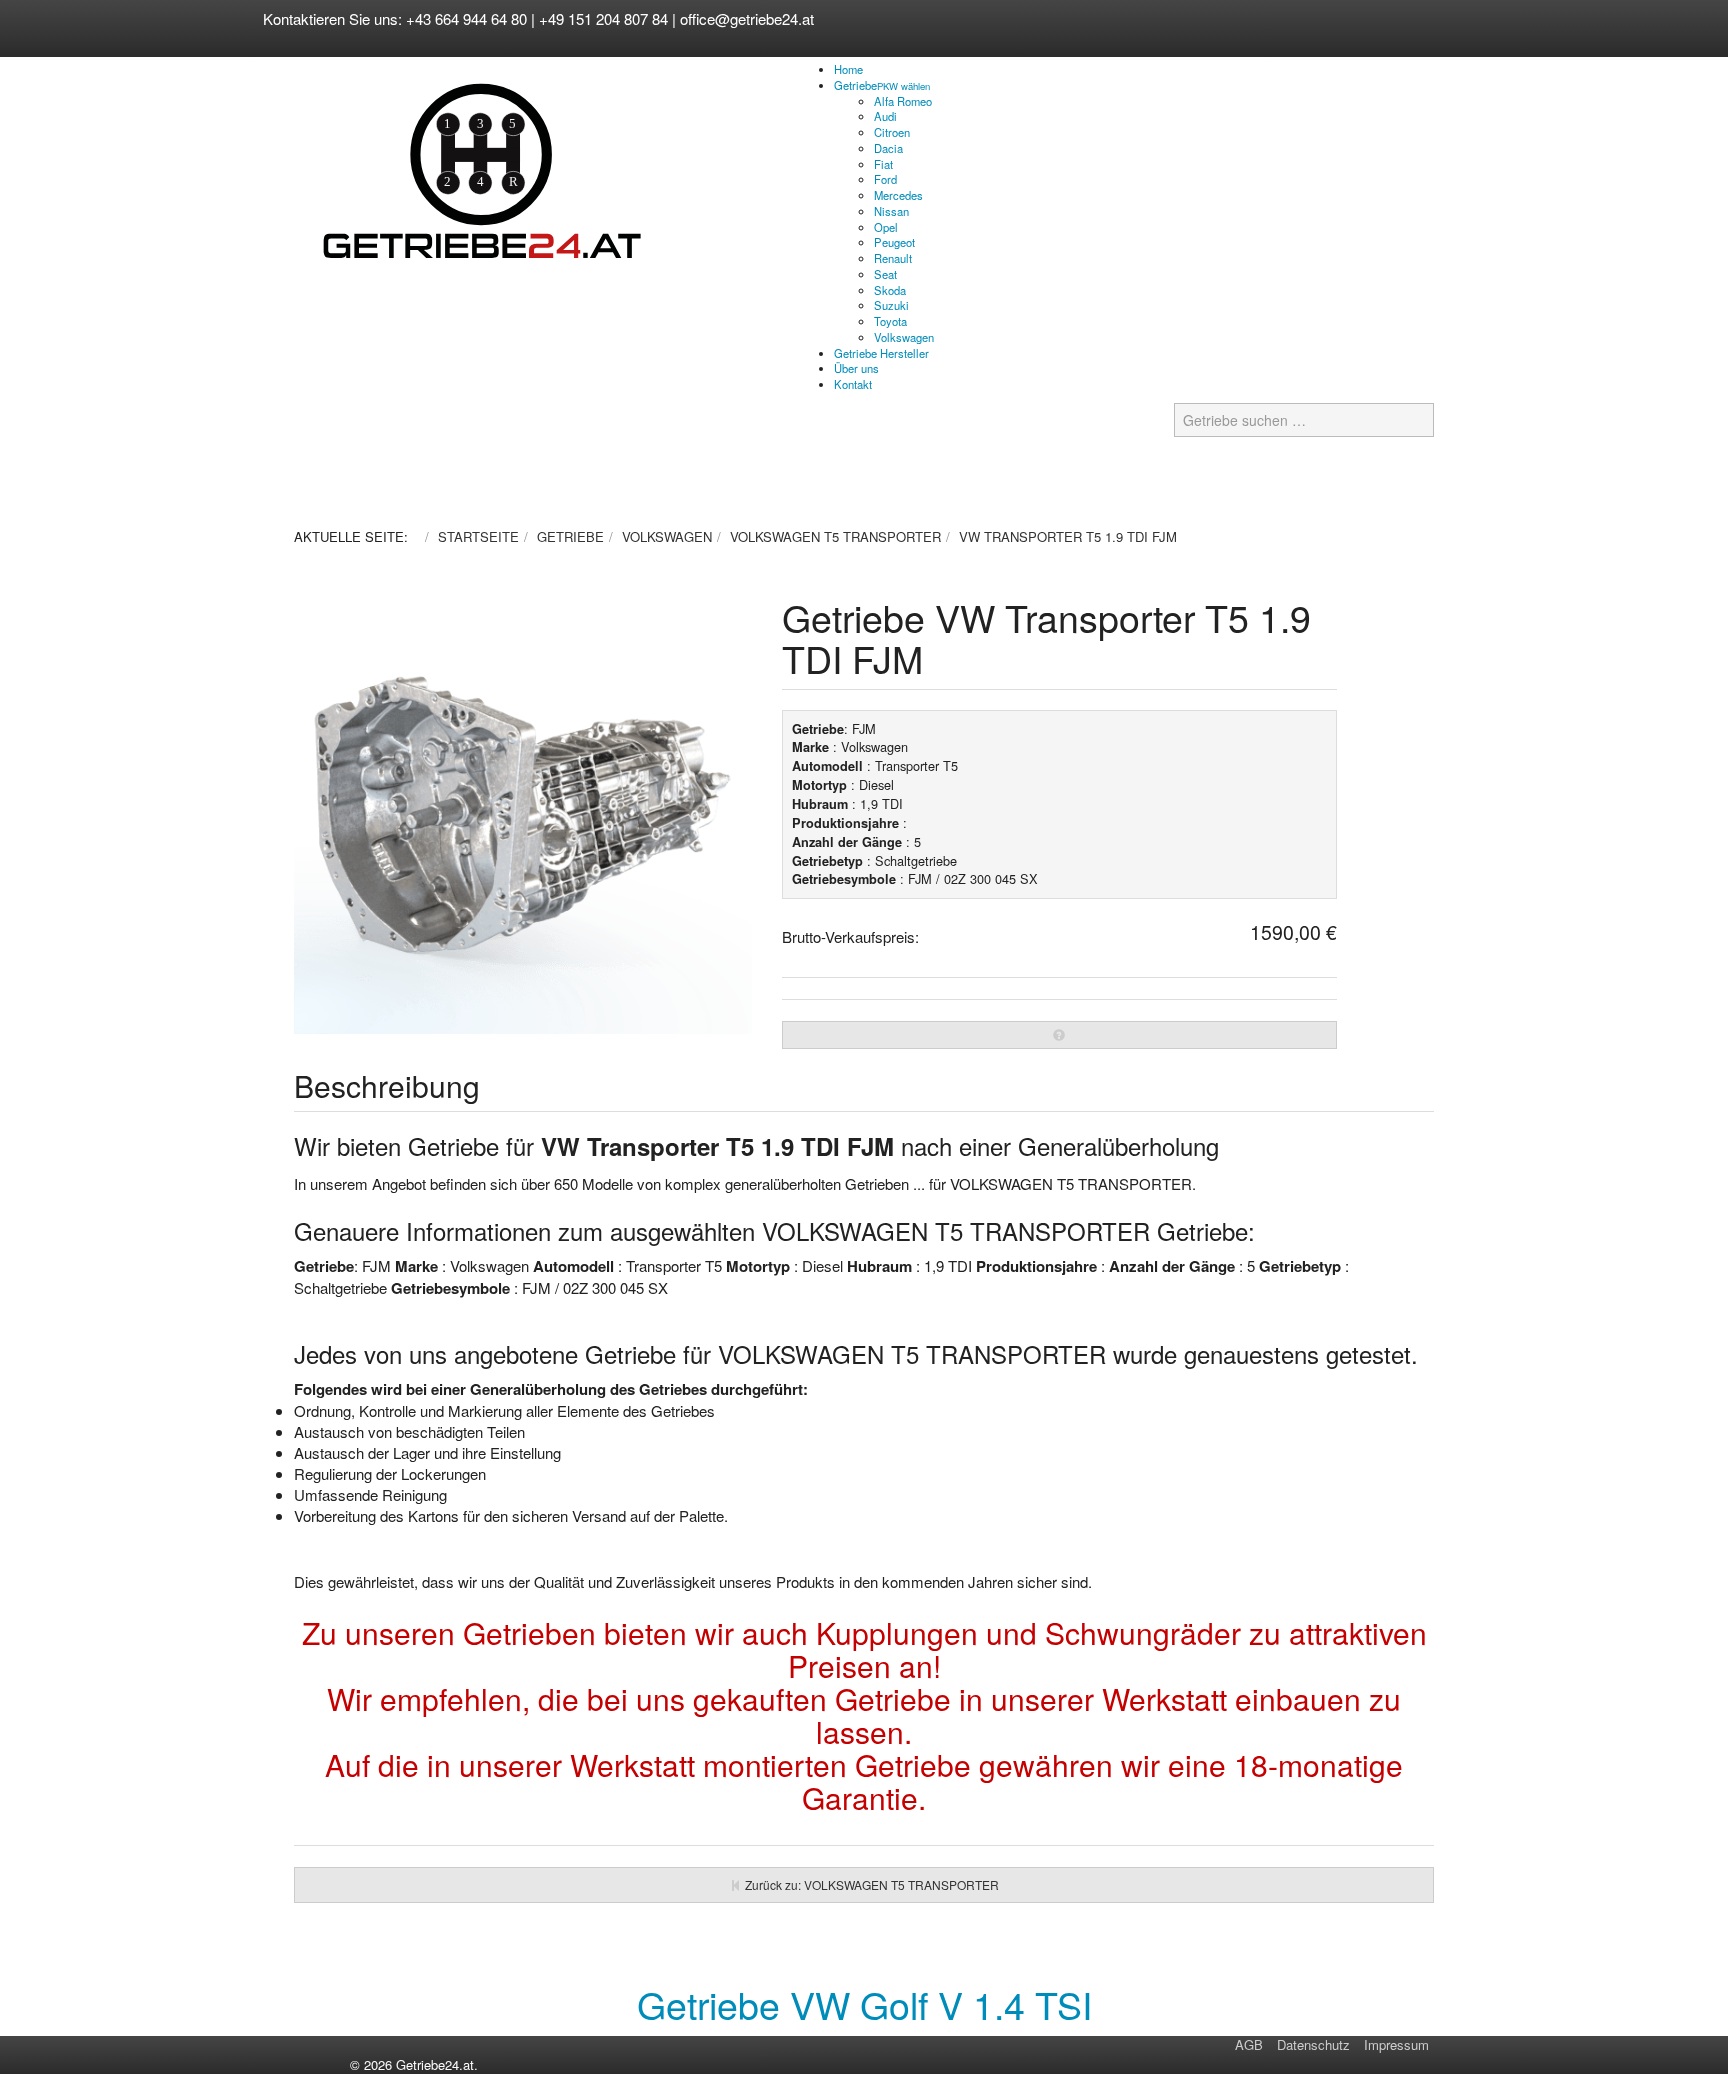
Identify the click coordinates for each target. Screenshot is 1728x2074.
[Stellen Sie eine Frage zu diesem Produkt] (1059, 1035)
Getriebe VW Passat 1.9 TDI (864, 2004)
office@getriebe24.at (747, 18)
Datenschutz (1313, 2044)
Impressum (1396, 2044)
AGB (1249, 2044)
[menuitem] (848, 69)
